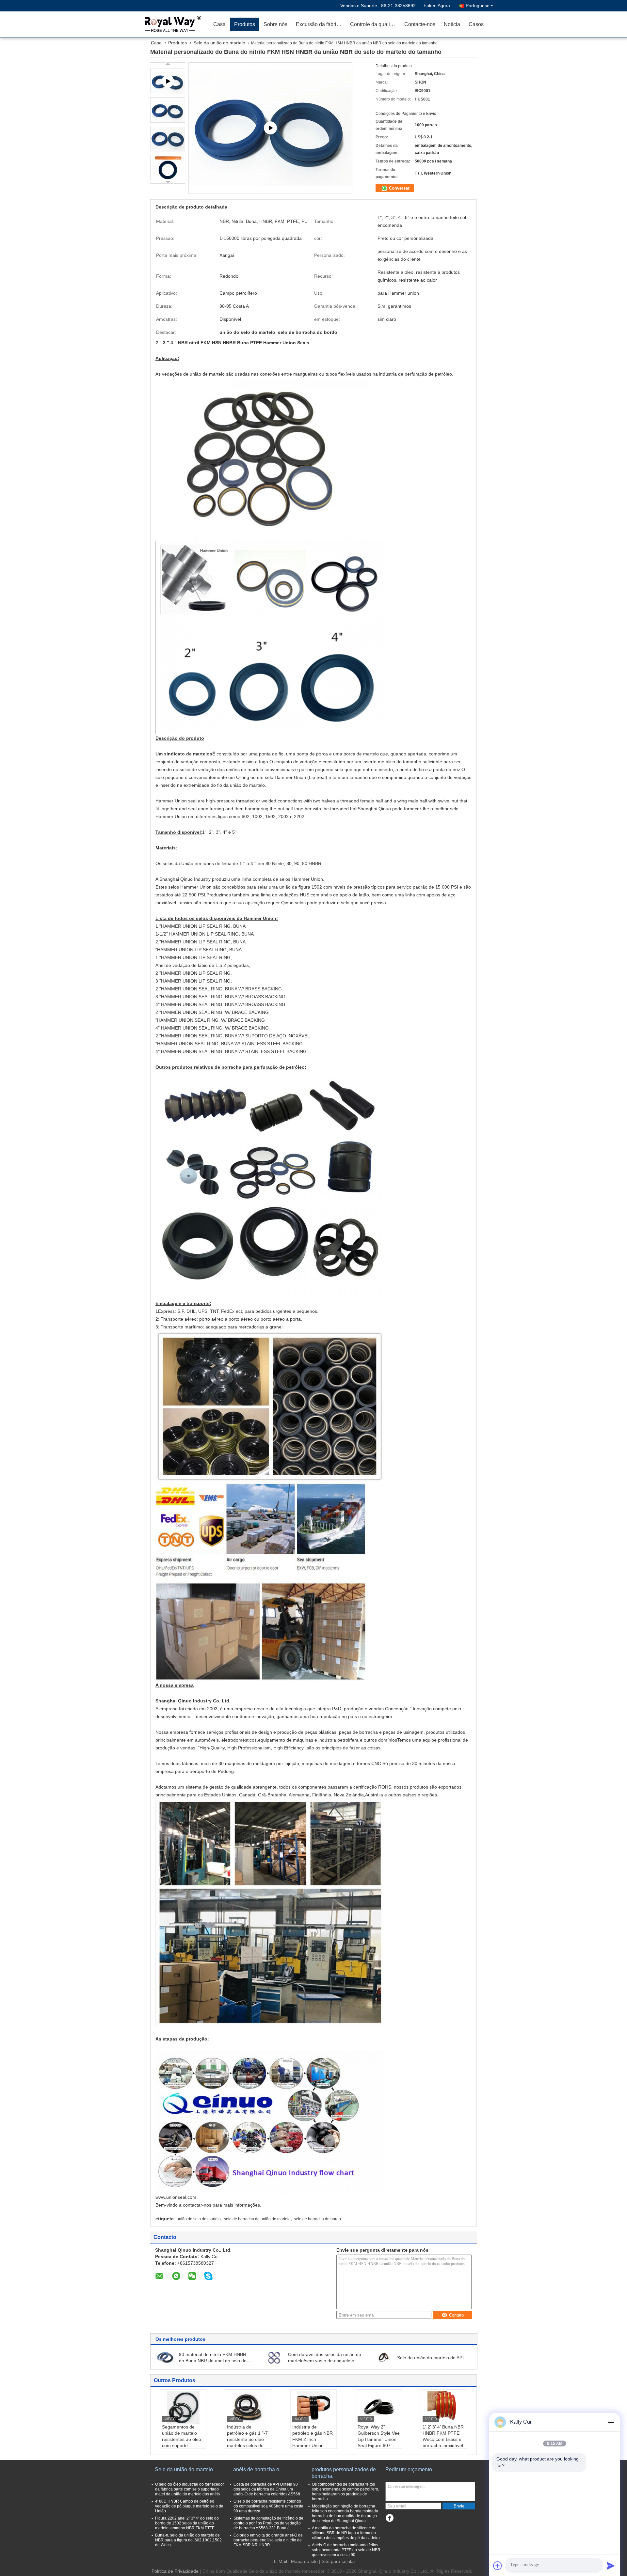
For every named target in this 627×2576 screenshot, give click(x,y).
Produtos (245, 24)
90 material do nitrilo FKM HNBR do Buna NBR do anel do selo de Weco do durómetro (213, 2361)
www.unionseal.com (176, 2197)
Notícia (452, 24)
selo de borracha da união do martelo (257, 2219)
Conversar (399, 188)
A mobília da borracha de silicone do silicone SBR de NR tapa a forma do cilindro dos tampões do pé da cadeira (346, 2533)
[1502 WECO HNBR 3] (270, 128)
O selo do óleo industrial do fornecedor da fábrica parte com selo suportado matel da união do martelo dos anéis (190, 2489)
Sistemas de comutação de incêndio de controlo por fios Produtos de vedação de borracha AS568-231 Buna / (268, 2523)
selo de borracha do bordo (317, 2219)
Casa (219, 24)
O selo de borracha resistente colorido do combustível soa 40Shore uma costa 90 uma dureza (268, 2506)
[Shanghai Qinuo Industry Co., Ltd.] (171, 24)
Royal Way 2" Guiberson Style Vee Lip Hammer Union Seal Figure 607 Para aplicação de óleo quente (379, 2442)
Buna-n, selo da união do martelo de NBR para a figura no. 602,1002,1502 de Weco (188, 2540)
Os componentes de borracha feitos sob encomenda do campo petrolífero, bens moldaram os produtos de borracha (346, 2492)
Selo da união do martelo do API (430, 2358)
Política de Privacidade (175, 2571)
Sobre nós (275, 24)
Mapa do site (304, 2561)
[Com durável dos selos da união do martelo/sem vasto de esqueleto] (274, 2357)
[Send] (611, 2566)
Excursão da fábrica (319, 24)
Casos (476, 24)
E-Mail (281, 2561)
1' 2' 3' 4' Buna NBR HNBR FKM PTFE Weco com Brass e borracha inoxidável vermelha (443, 2439)
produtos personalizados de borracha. (344, 2473)
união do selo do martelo (199, 2219)
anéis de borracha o (256, 2469)
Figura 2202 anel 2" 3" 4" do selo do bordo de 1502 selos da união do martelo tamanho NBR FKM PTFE (187, 2523)
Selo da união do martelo (219, 43)
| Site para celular (337, 2561)
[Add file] (498, 2566)
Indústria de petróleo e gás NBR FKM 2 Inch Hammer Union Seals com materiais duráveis (313, 2442)
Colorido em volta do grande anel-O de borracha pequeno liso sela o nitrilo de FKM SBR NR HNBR (268, 2540)
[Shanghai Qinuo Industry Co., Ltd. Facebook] (389, 2518)
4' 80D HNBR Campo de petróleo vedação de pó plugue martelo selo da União (189, 2506)
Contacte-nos (420, 24)
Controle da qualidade (375, 24)
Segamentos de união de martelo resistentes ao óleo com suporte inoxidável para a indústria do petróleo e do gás (183, 2445)
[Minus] (611, 2422)
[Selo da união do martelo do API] (383, 2357)
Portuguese (478, 6)
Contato (456, 2315)
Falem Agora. (437, 6)
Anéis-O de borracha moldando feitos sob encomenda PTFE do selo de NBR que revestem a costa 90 (346, 2550)
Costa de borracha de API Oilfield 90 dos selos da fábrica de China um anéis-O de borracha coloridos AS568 (267, 2489)
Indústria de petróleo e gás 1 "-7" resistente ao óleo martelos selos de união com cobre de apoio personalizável (248, 2442)
